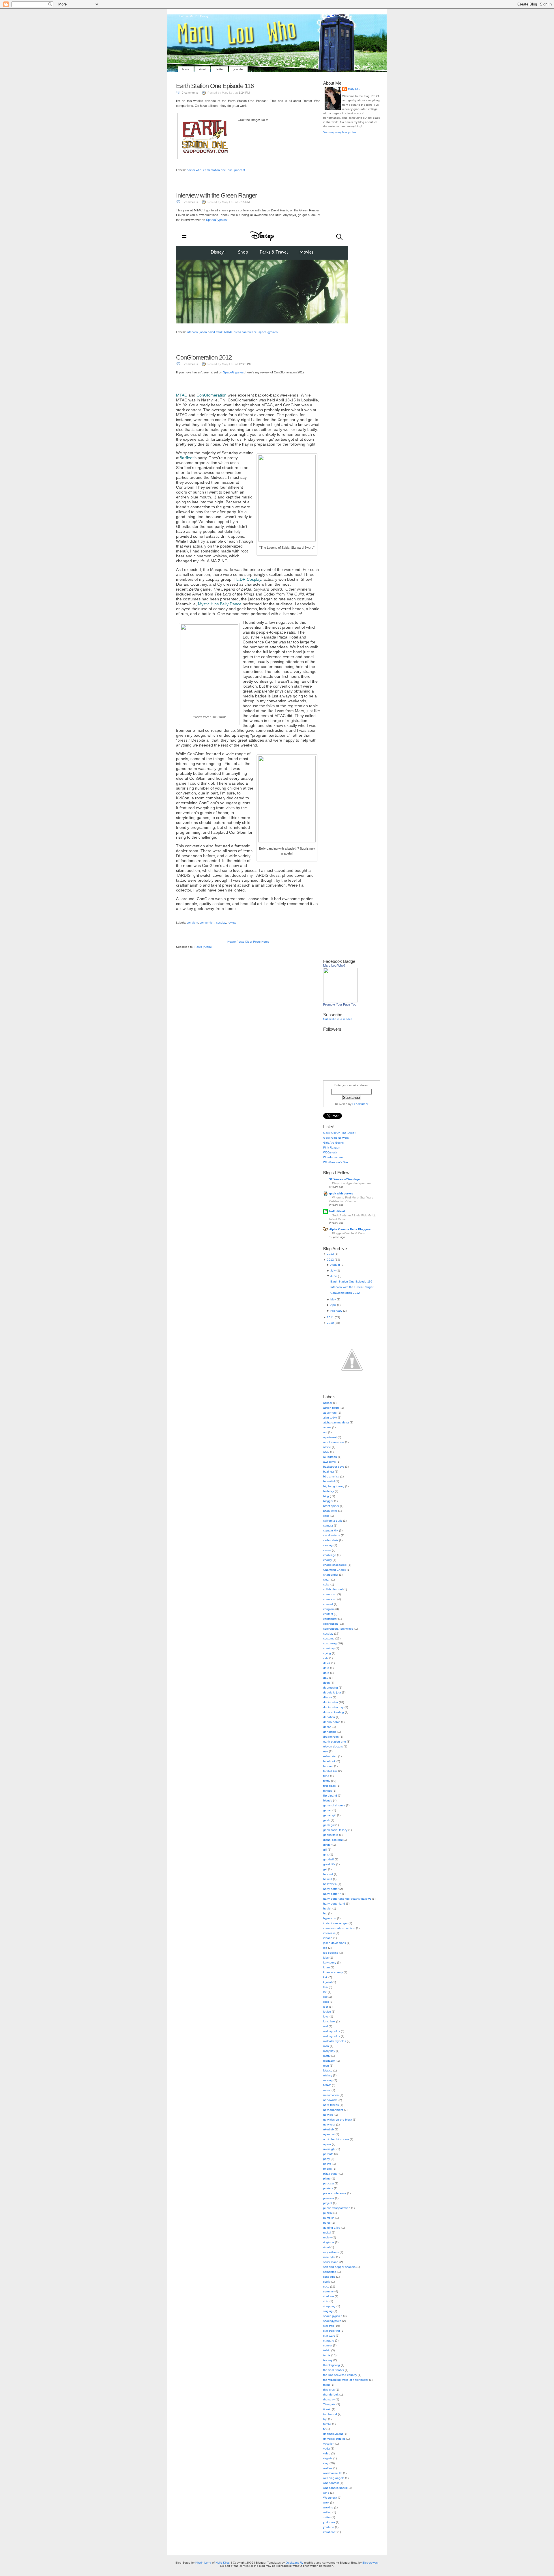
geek (326, 1820)
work (326, 2503)
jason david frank (211, 332)
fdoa (326, 1776)
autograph (330, 1457)
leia (325, 1987)
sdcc (326, 2286)
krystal (327, 1982)
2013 (330, 1254)
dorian (327, 1727)
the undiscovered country (340, 2375)
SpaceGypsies (216, 220)
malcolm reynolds (335, 2041)
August (335, 1265)
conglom (192, 923)
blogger (328, 1501)
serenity (328, 2291)
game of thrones (334, 1805)
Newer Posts (236, 942)
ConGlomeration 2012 (204, 357)
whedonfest (331, 2483)
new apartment (333, 2110)
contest (328, 1614)
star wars (329, 2336)
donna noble (332, 1722)
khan (326, 1967)
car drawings (332, 1535)
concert (328, 1604)
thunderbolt (331, 2394)
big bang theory (334, 1486)
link (325, 1997)
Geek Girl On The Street (339, 1133)
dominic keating (334, 1712)
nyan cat (329, 2134)
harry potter (331, 1889)
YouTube (238, 69)
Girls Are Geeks (333, 1143)
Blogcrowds (370, 2563)
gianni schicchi (333, 1840)
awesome (330, 1462)
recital (327, 2232)
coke (326, 1584)
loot (326, 2007)
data (326, 1668)
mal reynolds (332, 2031)
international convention (339, 1928)
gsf (325, 1869)
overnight (329, 2149)
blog (326, 1496)
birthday (329, 1491)
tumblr (327, 2424)
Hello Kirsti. (223, 2563)
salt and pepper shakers (339, 2267)
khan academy (333, 1972)
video (327, 2453)
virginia (328, 2458)
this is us (329, 2390)
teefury (328, 2360)
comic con (330, 1594)
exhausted (330, 1756)
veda (326, 2448)
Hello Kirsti (337, 1211)
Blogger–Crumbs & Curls (348, 1233)
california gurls (333, 1521)
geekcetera (331, 1835)
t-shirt (327, 2350)
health (327, 1908)
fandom (328, 1766)
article (327, 1447)
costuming (330, 1643)
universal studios (334, 2439)
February (336, 1311)
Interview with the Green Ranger (216, 195)
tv (324, 2429)
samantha (330, 2272)
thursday (329, 2399)
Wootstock (330, 2498)
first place (330, 1786)
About (202, 69)
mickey (328, 2075)
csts (326, 1658)
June (334, 1276)
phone (327, 2169)
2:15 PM (244, 202)
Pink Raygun (332, 1148)
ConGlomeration (212, 395)
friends (328, 1800)
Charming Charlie (335, 1570)
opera (327, 2144)
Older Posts (253, 942)
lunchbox (329, 2021)
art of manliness (334, 1442)
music (327, 2090)
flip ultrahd (330, 1796)
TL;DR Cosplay (247, 579)
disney (327, 1697)
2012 (330, 1260)
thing (326, 2385)
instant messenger (335, 1923)
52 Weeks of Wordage (345, 1179)
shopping (329, 2306)
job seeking (331, 1953)
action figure (331, 1408)
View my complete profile (340, 132)
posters (328, 2188)
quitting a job (332, 2228)
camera (328, 1526)
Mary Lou (354, 89)
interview (192, 332)
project (328, 2203)
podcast (240, 170)
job (325, 1948)
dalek (327, 1663)
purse (327, 2223)
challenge (330, 1555)
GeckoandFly (294, 2563)
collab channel (333, 1589)
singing (328, 2311)
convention (207, 923)
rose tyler (329, 2257)
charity (327, 1560)
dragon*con (331, 1737)
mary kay (329, 2051)
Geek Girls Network (336, 1138)
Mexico (328, 2070)
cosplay (221, 923)
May (333, 1299)
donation (329, 1717)
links (326, 2002)
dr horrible (330, 1732)
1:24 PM (244, 93)
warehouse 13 (333, 2473)
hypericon (330, 1918)
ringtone (329, 2242)
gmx (326, 1854)
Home (186, 69)
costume (329, 1638)
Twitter (220, 69)
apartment (330, 1437)
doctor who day (333, 1707)
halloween (330, 1884)
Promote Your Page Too (340, 1004)
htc (325, 1913)
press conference (245, 332)
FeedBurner (360, 1104)
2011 (330, 1317)
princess (329, 2198)
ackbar (328, 1403)
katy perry (330, 1962)
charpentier (331, 1575)
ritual (326, 2247)
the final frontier (334, 2370)
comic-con (330, 1599)
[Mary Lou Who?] (340, 1001)
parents (328, 2154)
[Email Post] (176, 167)
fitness (327, 1791)
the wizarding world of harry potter (346, 2380)
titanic (327, 2409)
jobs (326, 1958)
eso (230, 170)
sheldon (329, 2296)
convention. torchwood (338, 1629)
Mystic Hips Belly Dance (220, 604)
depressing (331, 1688)
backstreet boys (334, 1467)
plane (327, 2178)
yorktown (329, 2522)
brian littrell (330, 1511)
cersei (327, 1550)
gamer (327, 1810)
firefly (327, 1781)
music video (331, 2095)
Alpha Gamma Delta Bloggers (350, 1229)
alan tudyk (330, 1418)
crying (327, 1653)
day (326, 1678)
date (326, 1673)
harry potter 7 (332, 1894)
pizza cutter (331, 2174)
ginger (327, 1845)
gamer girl (330, 1815)
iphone (328, 1938)
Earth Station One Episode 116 (215, 86)
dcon (326, 1683)
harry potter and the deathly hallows (347, 1899)
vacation (329, 2444)
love (326, 2016)
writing (327, 2512)
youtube (329, 2527)
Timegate (329, 2404)
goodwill (329, 1859)
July (333, 1271)
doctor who (194, 170)
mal (325, 2026)
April (333, 1305)
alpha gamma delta (336, 1422)
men (326, 2066)
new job (328, 2115)
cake (326, 1516)
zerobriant (330, 2532)
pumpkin (329, 2218)
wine (326, 2493)
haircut (328, 1879)
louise (327, 2012)
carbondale (331, 1540)
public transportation (337, 2208)
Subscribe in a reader (337, 1019)
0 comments (190, 93)
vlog (326, 2463)
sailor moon (331, 2262)
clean (327, 1580)
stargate (329, 2340)
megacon (329, 2061)
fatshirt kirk (330, 1771)
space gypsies (268, 332)
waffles (328, 2468)
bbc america (331, 1476)
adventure (330, 1413)
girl (325, 1850)
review (232, 923)
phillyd (327, 2164)
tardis (327, 2355)
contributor (330, 1619)
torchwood (330, 2414)
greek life (329, 1864)
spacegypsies (332, 2321)
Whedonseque (333, 1157)
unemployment (333, 2434)
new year (329, 2124)
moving (328, 2080)
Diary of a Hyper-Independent (352, 1183)
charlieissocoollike (335, 1565)
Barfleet (187, 458)
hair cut (328, 1874)
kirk (325, 1977)
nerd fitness (331, 2105)
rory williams (331, 2252)
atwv (326, 1452)
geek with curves (341, 1193)
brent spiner (331, 1506)
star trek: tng (332, 2331)
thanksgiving (332, 2365)
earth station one (215, 170)
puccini (328, 2213)
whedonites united (335, 2488)
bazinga (329, 1472)
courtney (329, 1648)
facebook (329, 1761)
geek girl (329, 1825)
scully (327, 2282)
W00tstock (330, 1152)
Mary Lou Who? (334, 965)
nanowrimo (330, 2100)
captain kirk (331, 1530)
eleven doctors (333, 1746)
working (328, 2507)
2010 (330, 1323)
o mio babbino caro (336, 2139)
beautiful (329, 1481)
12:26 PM (245, 364)
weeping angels (334, 2478)
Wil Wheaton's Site (336, 1162)
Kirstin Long (203, 2563)
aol (325, 1432)
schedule (329, 2277)
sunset (328, 2345)
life (325, 1992)
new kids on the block (338, 2120)
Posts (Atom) (203, 947)
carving (328, 1545)
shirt (326, 2301)
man (326, 2046)
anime (327, 1427)
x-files (327, 2517)
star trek (329, 2326)
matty (327, 2056)
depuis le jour (332, 1692)
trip (325, 2419)
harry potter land (334, 1904)
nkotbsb (329, 2129)
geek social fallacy (335, 1830)
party (326, 2159)
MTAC (228, 332)
